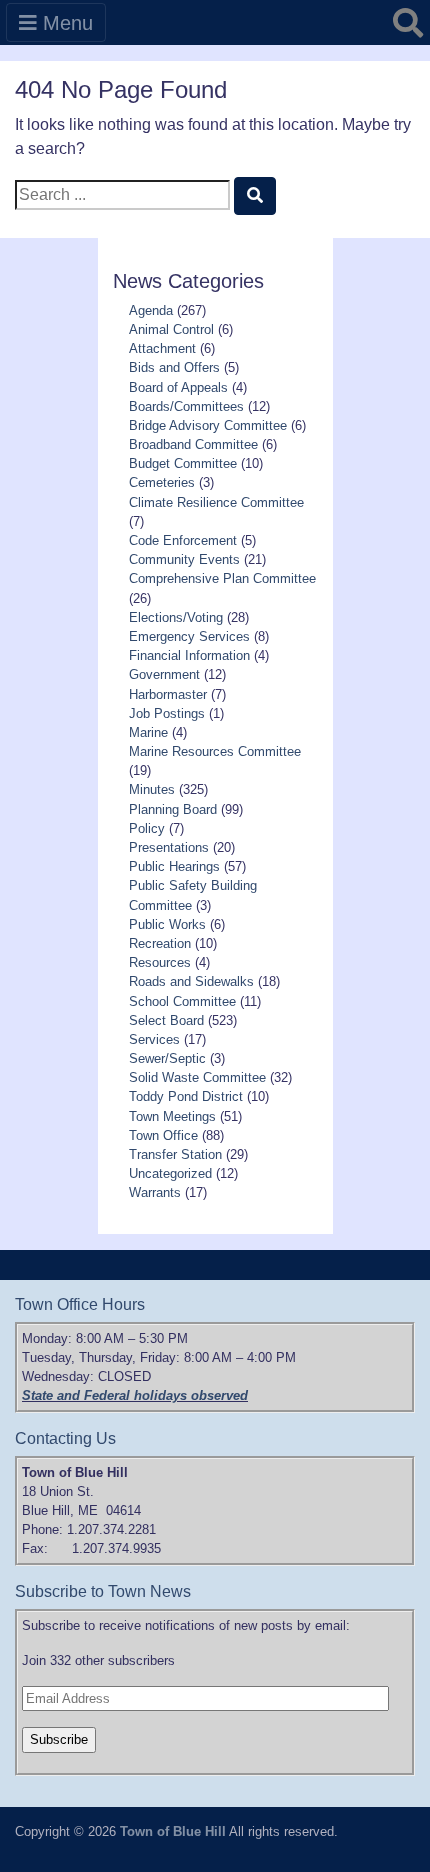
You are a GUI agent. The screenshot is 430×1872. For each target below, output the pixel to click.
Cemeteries (162, 482)
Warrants (155, 1192)
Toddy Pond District (186, 1096)
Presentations (169, 847)
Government (164, 674)
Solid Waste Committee (197, 1077)
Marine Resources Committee (215, 751)
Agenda (151, 310)
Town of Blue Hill (173, 1831)
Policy (147, 828)
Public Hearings (174, 866)
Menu (65, 23)
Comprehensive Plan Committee (222, 578)
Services (154, 1039)
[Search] (255, 196)
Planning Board (173, 809)
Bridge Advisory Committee (208, 425)
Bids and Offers (174, 367)
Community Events (184, 559)
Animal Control (171, 329)
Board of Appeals (178, 387)
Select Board (166, 1020)
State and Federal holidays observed (135, 1395)
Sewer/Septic (167, 1058)
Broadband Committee (193, 444)
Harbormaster (168, 694)
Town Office (163, 1135)
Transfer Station (175, 1154)
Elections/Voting (176, 617)
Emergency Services (189, 636)
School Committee (182, 1001)
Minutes (152, 789)
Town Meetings (172, 1116)
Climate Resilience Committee (216, 502)
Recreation (160, 943)
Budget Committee (183, 463)
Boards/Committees (186, 406)
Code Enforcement (183, 540)
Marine (148, 732)
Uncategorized (170, 1173)
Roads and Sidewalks (191, 981)
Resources (160, 962)
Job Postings (167, 713)
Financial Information (189, 655)
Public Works (167, 924)
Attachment (162, 348)
